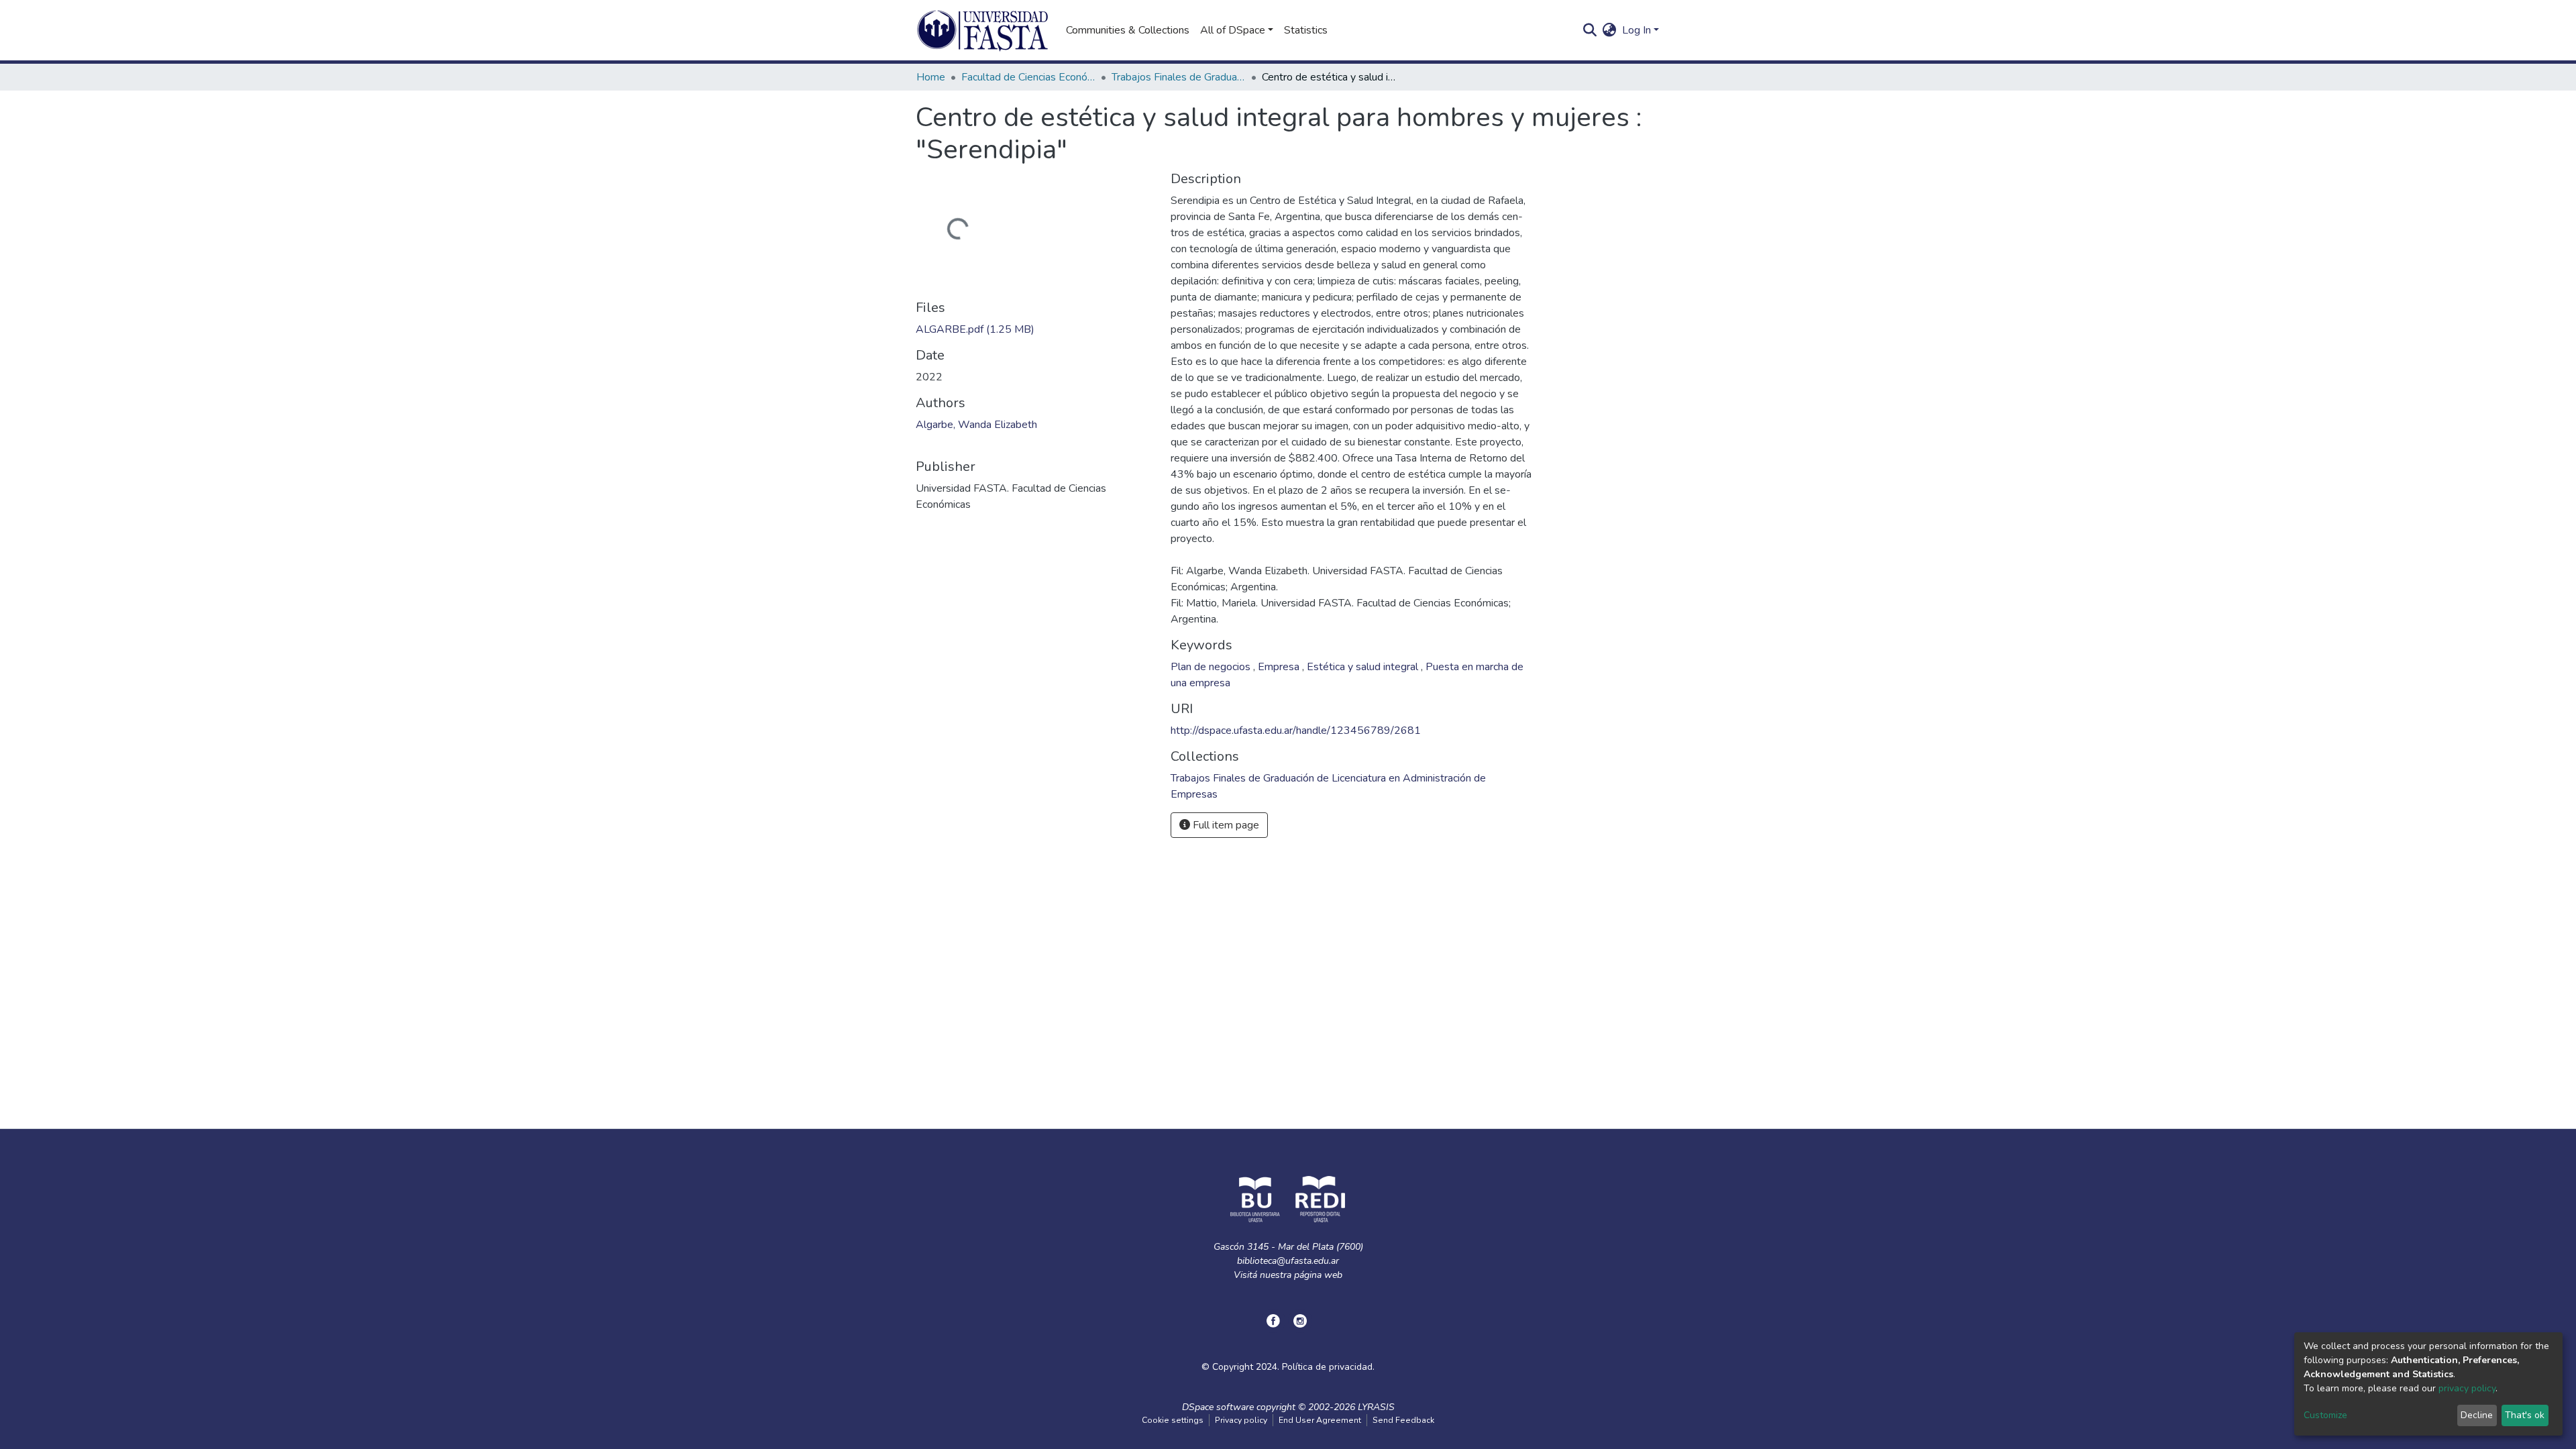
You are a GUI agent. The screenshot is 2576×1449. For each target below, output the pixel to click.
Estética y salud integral (1364, 667)
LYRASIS (1376, 1407)
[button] (1610, 30)
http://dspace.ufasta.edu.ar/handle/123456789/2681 (1296, 731)
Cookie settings (1173, 1420)
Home (931, 77)
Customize (2325, 1415)
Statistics (1306, 30)
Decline (2477, 1415)
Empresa (1280, 667)
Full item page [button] (1225, 825)
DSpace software (1218, 1407)
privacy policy (2467, 1388)
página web (1318, 1275)
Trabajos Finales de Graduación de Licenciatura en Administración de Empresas (1179, 77)
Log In (1636, 30)
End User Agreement (1320, 1420)
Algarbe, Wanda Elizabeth (976, 425)
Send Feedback (1403, 1420)
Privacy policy (1241, 1420)
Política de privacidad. (1328, 1367)
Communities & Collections (1128, 30)
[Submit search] (1590, 30)
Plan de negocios (1212, 667)
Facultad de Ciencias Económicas (1028, 77)
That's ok (2525, 1415)
